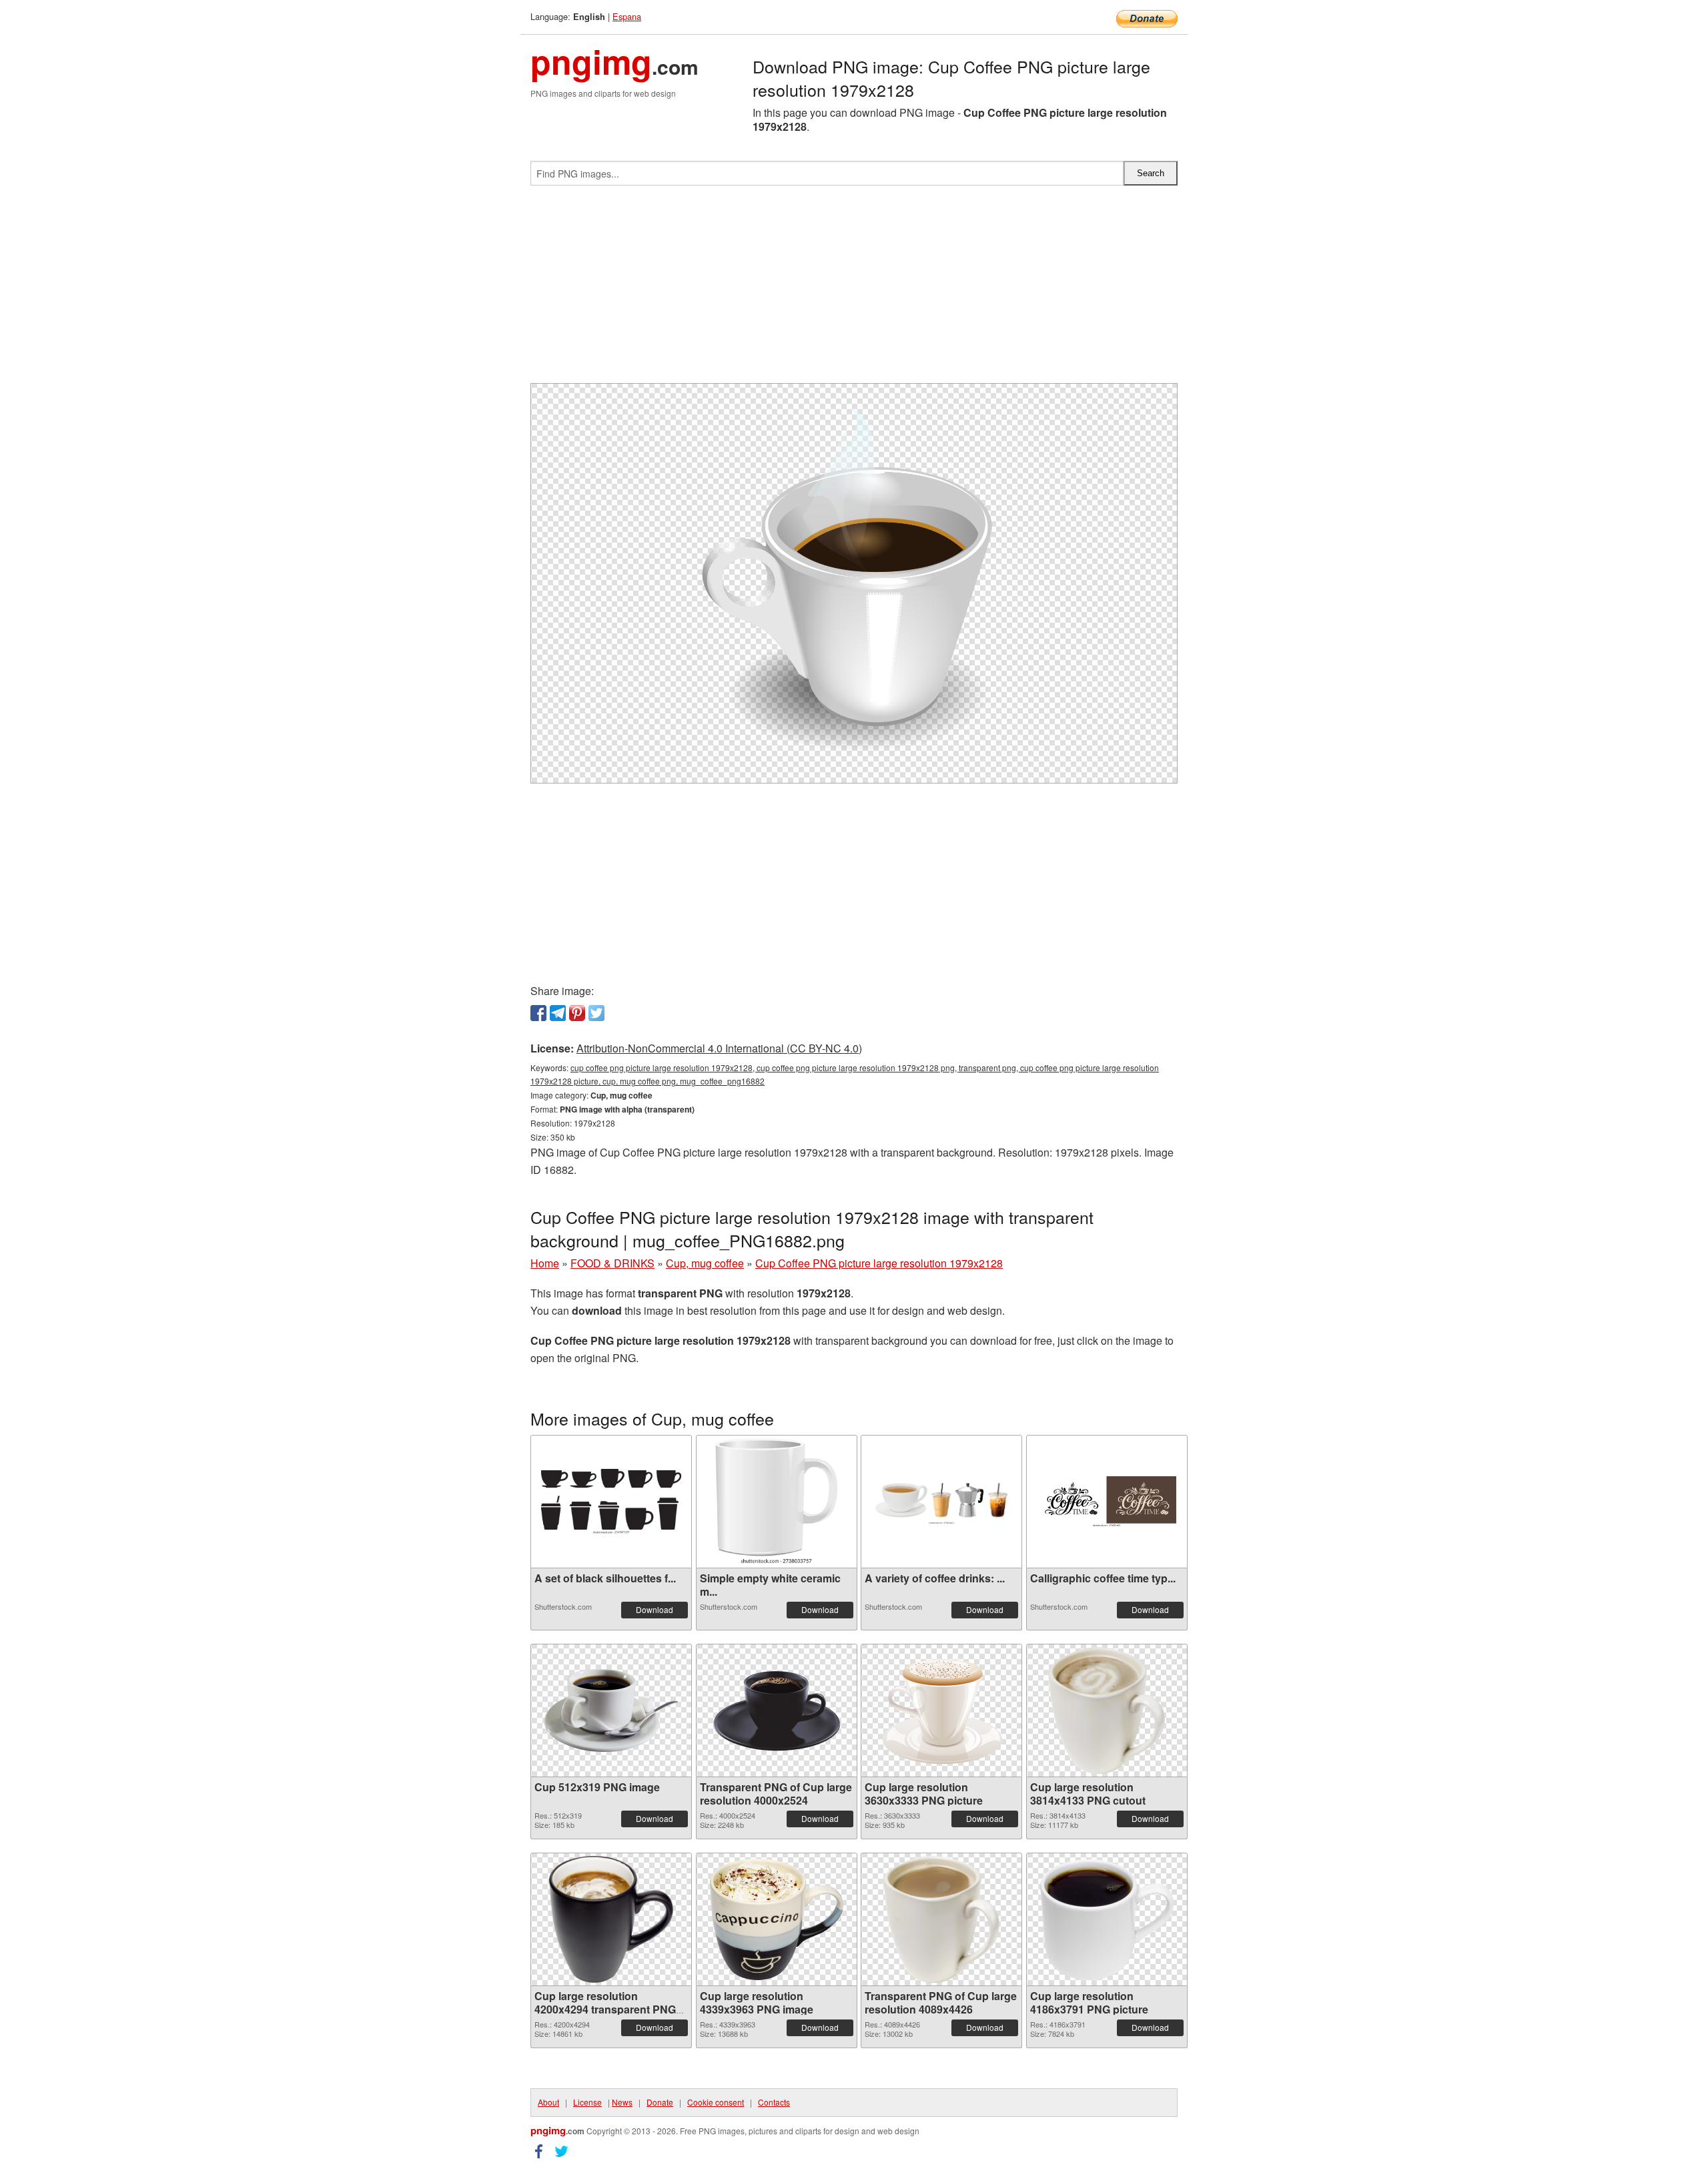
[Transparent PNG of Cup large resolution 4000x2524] (777, 1710)
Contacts (774, 2102)
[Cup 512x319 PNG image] (611, 1710)
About (548, 2102)
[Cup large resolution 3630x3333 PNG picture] (941, 1711)
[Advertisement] (854, 290)
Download (655, 1609)
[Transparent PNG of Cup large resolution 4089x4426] (942, 1919)
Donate (660, 2102)
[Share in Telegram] (558, 1013)
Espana (627, 16)
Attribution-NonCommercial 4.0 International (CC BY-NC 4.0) (719, 1048)
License (587, 2102)
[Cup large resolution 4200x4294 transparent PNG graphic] (611, 1919)
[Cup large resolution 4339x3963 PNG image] (777, 1919)
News (622, 2102)
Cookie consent (716, 2102)
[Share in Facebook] (538, 1013)
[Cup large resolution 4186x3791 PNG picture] (1107, 1920)
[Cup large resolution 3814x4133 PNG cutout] (1107, 1710)
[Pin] (577, 1013)
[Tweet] (596, 1013)
